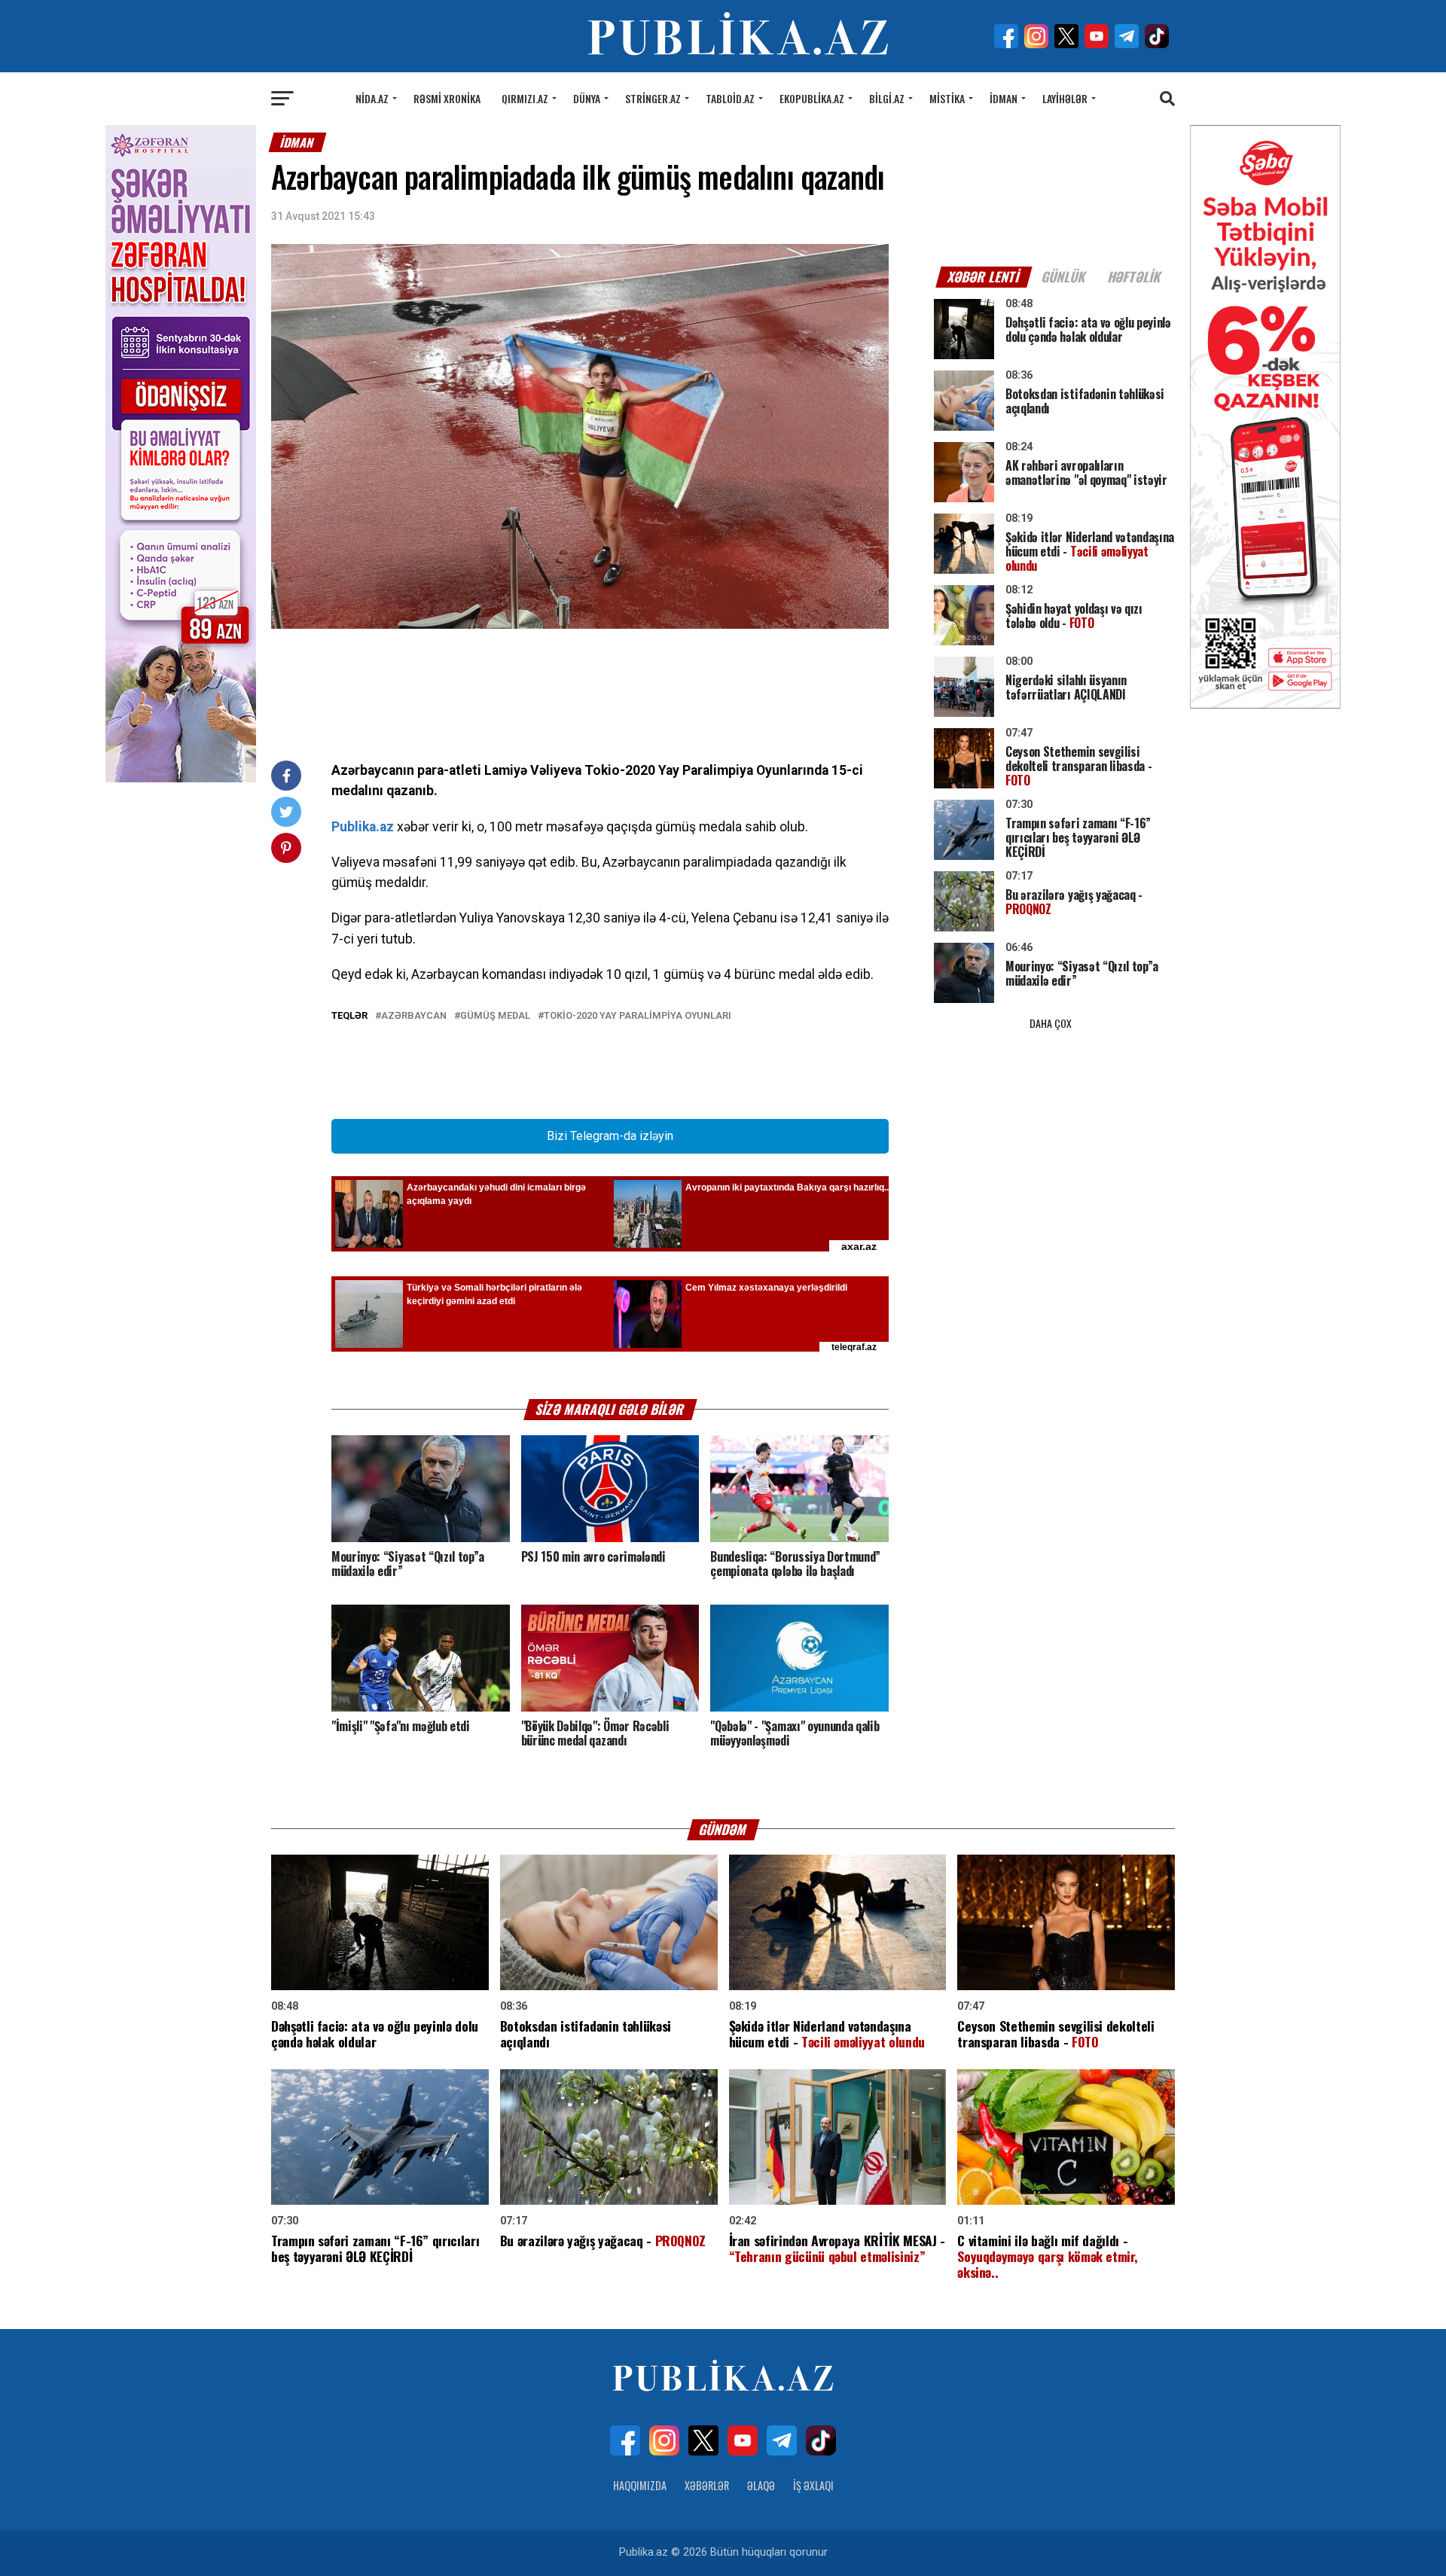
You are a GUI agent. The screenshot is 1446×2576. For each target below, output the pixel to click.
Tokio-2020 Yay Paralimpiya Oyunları (638, 1016)
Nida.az (372, 98)
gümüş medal (495, 1016)
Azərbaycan (414, 1016)
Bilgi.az (887, 98)
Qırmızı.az (525, 98)
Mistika (947, 98)
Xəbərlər (707, 2485)
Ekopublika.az (812, 98)
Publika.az (363, 827)
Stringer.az (653, 98)
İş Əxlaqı (813, 2485)
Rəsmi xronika (447, 98)
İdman (1004, 98)
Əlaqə (761, 2485)
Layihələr (1065, 98)
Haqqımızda (640, 2485)
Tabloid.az (730, 98)
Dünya (587, 98)
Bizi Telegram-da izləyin (610, 1136)
